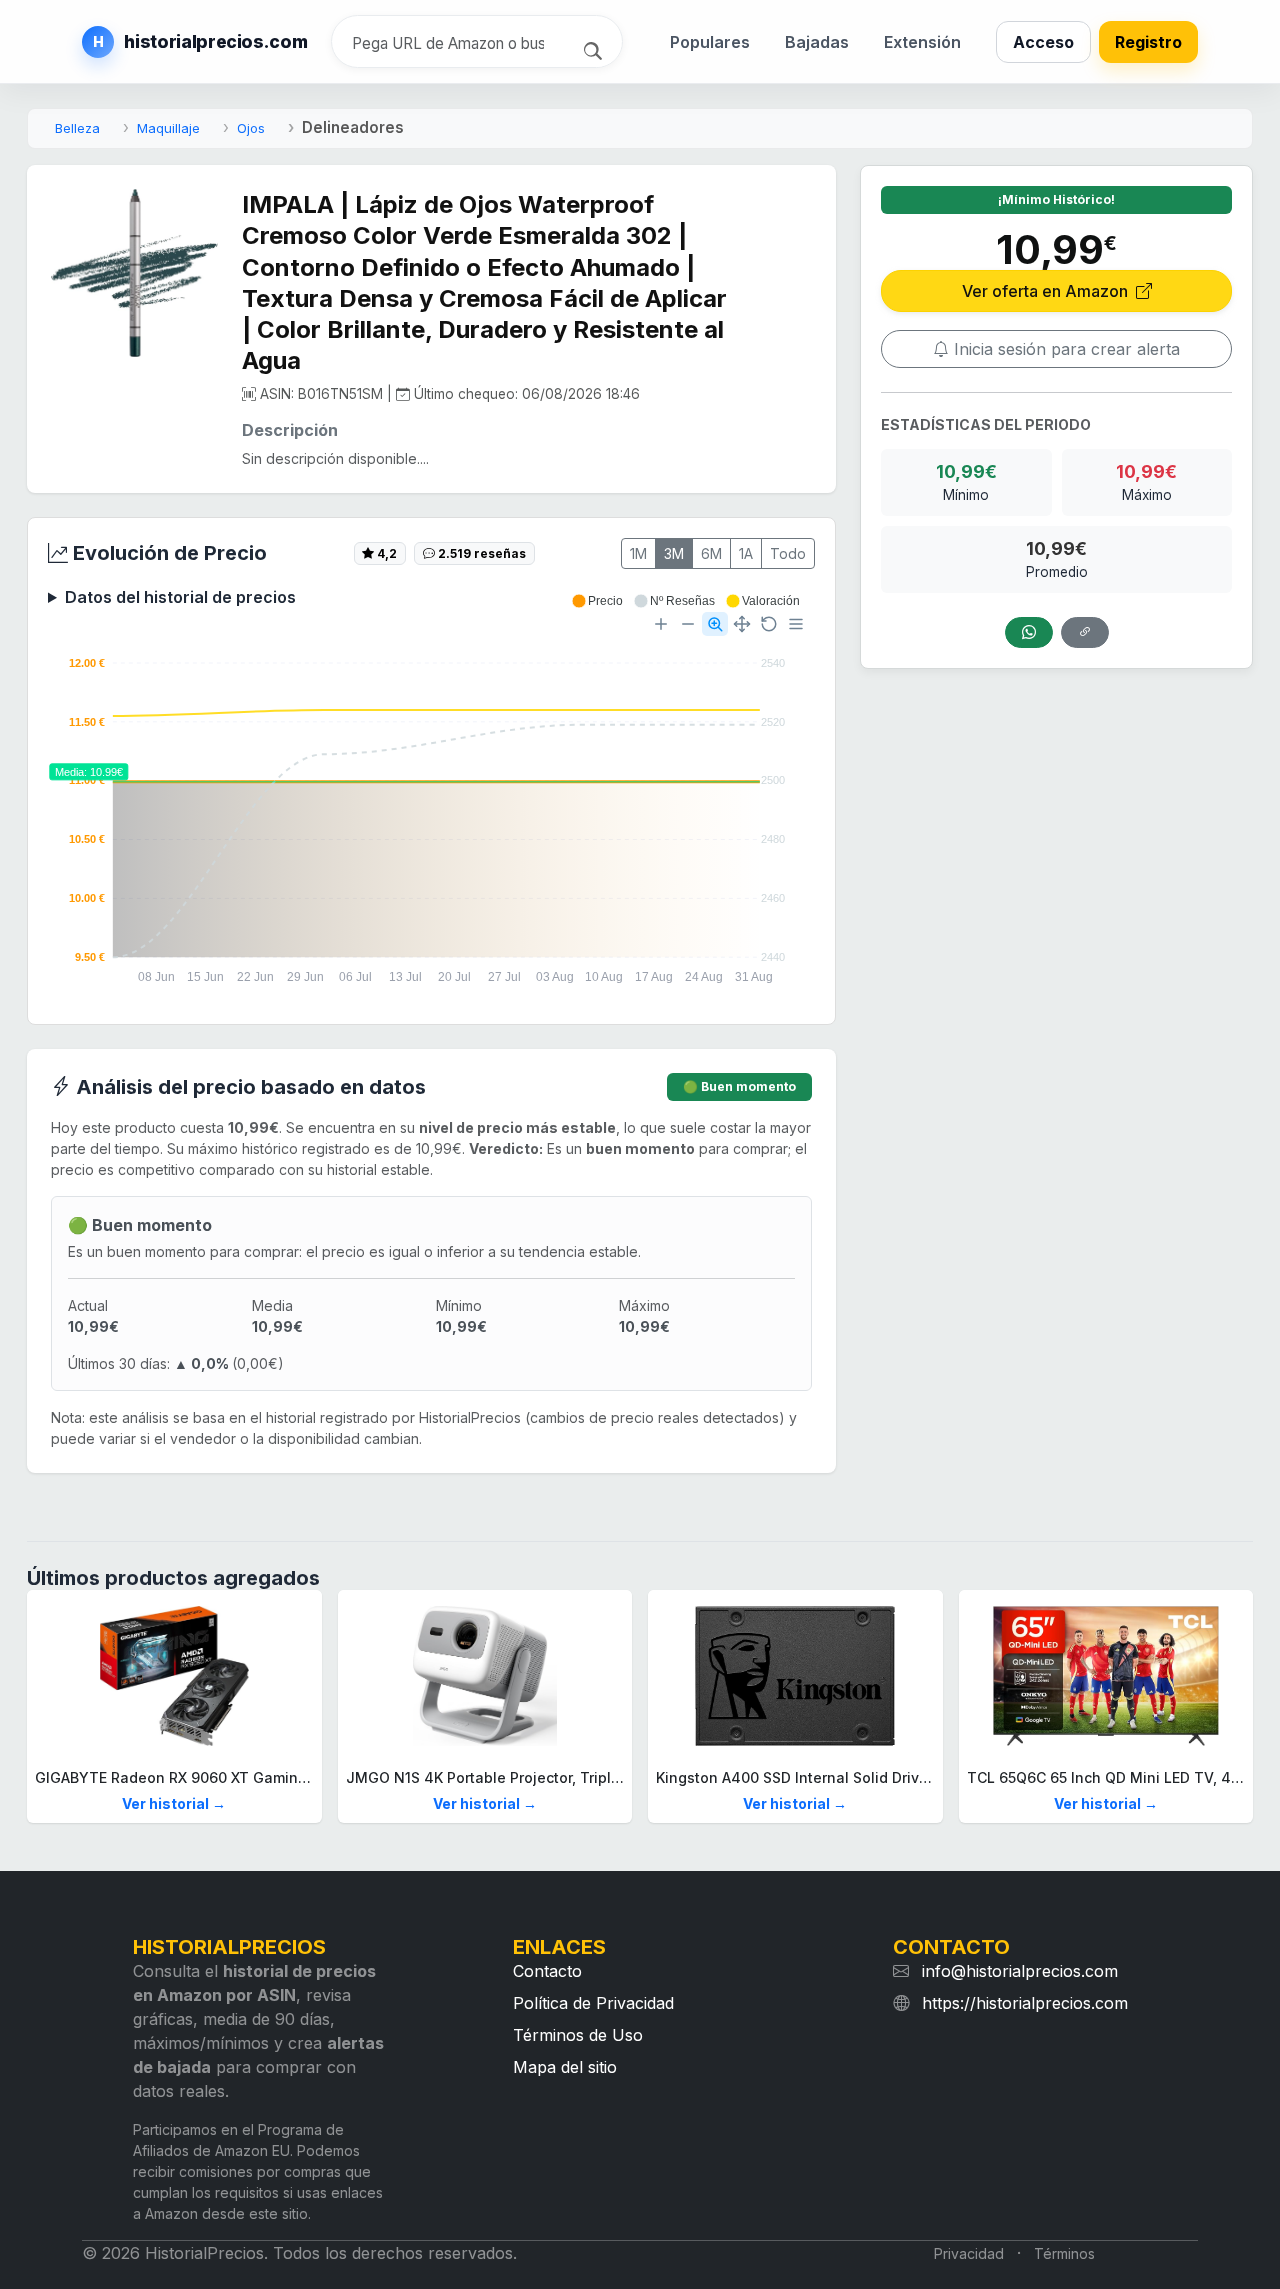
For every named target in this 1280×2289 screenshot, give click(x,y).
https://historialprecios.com (1025, 2003)
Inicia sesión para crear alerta (1064, 349)
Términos (1064, 2253)
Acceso (1043, 42)
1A (746, 553)
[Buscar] (595, 49)
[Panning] (742, 624)
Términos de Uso (578, 2035)
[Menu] (796, 624)
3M (674, 553)
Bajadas (817, 42)
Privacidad (969, 2253)
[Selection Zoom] (715, 624)
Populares (710, 42)
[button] (597, 601)
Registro (1148, 42)
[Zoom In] (661, 624)
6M (711, 553)
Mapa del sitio (565, 2067)
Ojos (251, 128)
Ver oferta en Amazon (1047, 291)
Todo (788, 553)
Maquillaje (168, 128)
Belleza (77, 128)
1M (638, 553)
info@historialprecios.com (1020, 1971)
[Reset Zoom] (769, 624)
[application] (431, 799)
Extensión (922, 42)
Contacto (547, 1971)
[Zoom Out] (688, 624)
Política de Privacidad (593, 2003)
